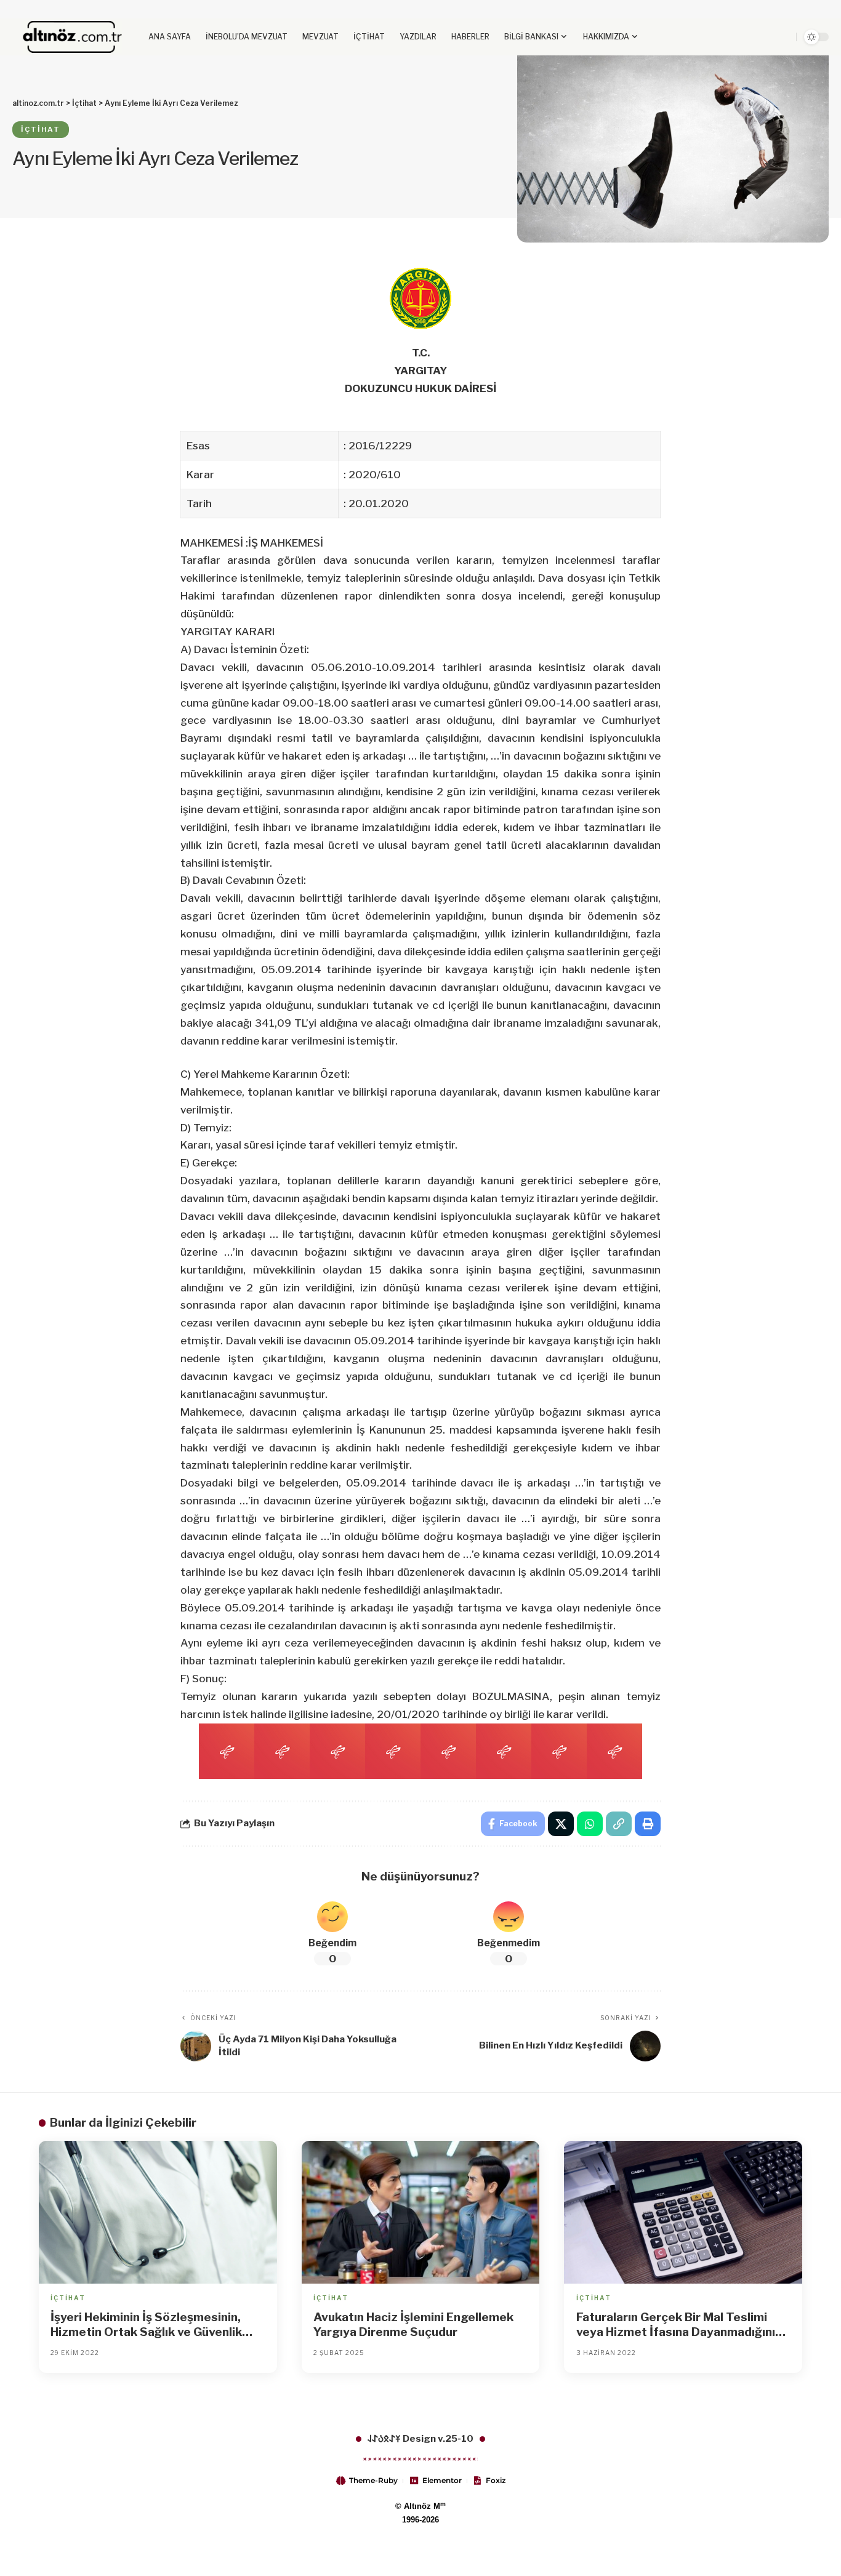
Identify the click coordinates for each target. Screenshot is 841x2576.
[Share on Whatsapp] (590, 1824)
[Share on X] (561, 1824)
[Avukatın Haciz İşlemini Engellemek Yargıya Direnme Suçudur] (421, 2212)
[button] (764, 37)
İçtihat (41, 129)
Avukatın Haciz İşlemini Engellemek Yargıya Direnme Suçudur (413, 2325)
